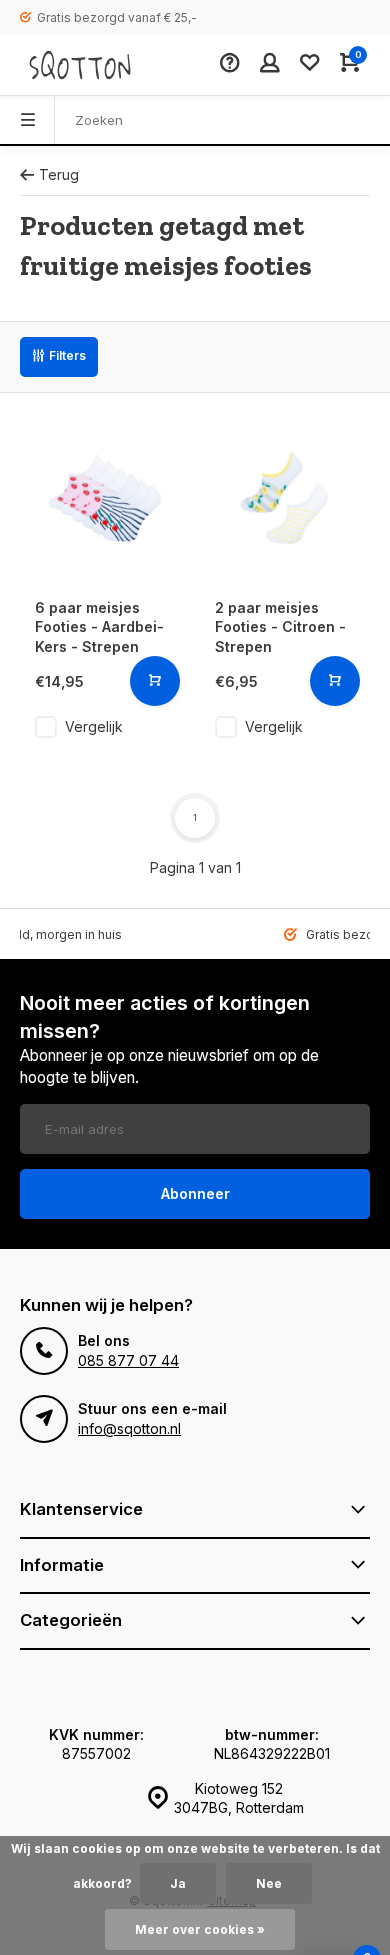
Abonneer (195, 1193)
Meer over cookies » (200, 1929)
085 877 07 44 (128, 1360)
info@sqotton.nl (129, 1428)
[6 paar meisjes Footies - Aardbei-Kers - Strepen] (105, 498)
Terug (59, 174)
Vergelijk (94, 726)
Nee (269, 1883)
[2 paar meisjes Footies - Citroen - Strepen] (285, 498)
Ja (178, 1883)
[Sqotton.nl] (80, 65)
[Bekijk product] (155, 681)
